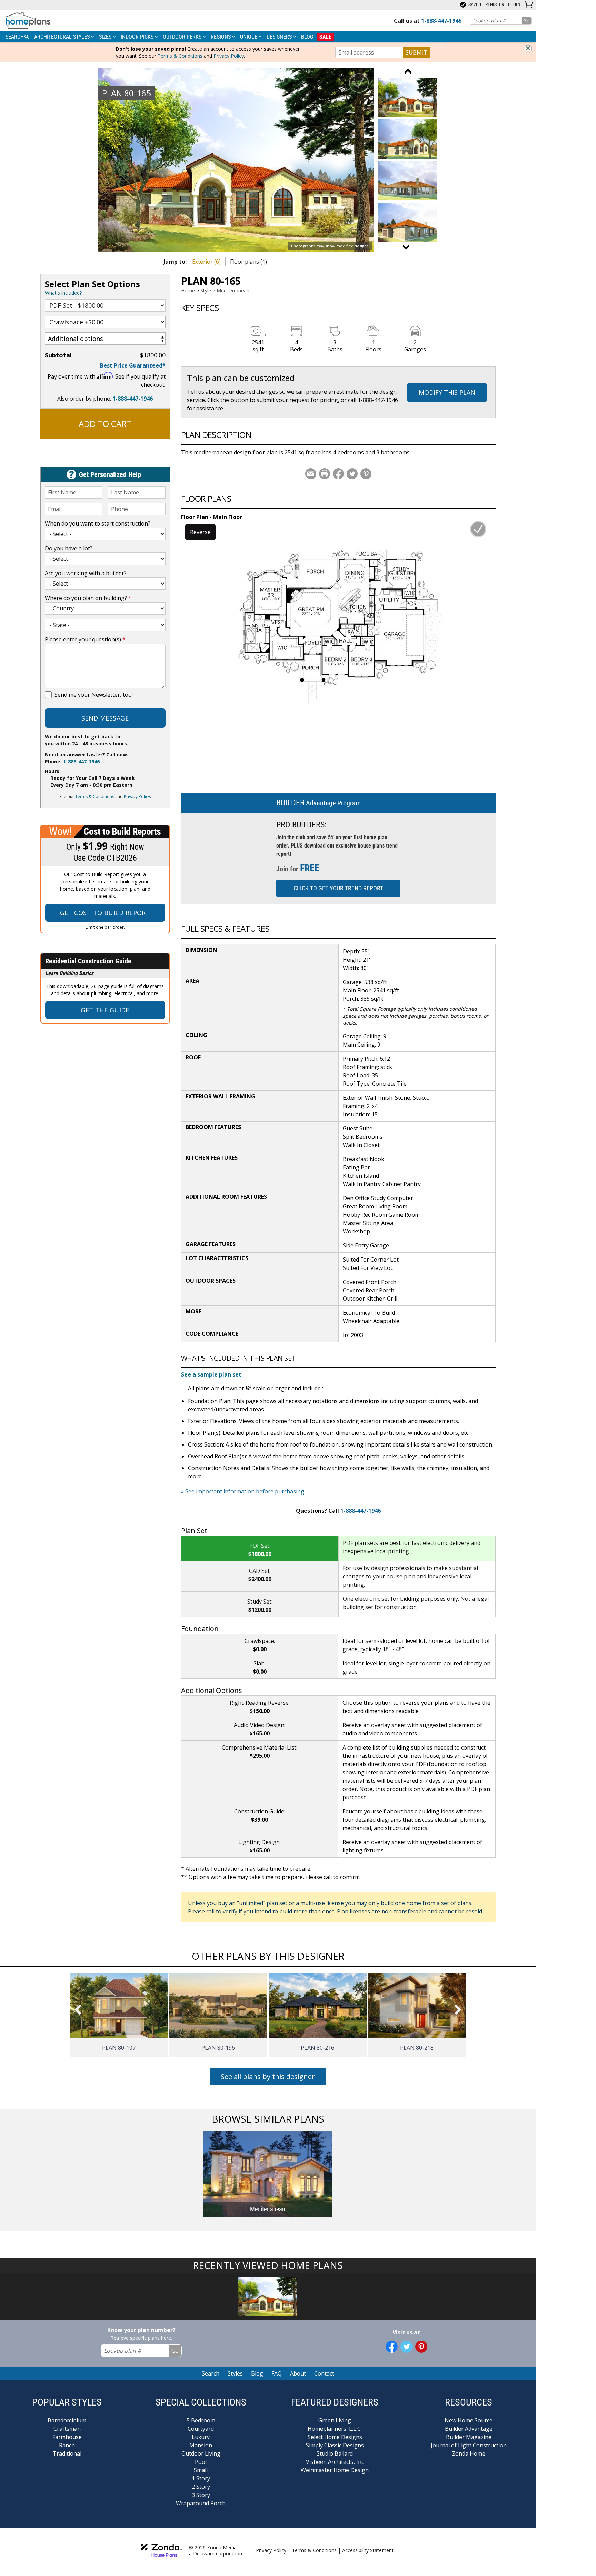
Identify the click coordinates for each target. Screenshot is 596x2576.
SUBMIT (416, 52)
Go (527, 21)
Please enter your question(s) (85, 639)
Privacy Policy (229, 56)
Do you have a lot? (69, 548)
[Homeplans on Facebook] (392, 2347)
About (298, 2373)
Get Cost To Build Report (105, 913)
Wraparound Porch (201, 2503)
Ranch (67, 2445)
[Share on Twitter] (352, 474)
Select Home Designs (335, 2437)
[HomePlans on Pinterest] (421, 2347)
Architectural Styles (63, 37)
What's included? (63, 293)
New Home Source (469, 2420)
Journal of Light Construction (469, 2445)
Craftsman (67, 2429)
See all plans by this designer (268, 2077)
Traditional (67, 2453)
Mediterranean (233, 290)
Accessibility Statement (368, 2550)
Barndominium (67, 2420)
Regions (221, 37)
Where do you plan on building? (88, 598)
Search (211, 2373)
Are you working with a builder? (86, 573)
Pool (201, 2462)
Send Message (105, 718)
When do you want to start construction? (98, 523)
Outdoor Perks (183, 37)
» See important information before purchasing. (243, 1491)
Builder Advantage (469, 2429)
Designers (280, 37)
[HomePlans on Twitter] (406, 2347)
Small (201, 2470)
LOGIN (514, 4)
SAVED (474, 4)
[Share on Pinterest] (366, 474)
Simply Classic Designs (335, 2445)
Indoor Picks (138, 37)
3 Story (201, 2495)
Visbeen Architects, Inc (335, 2462)
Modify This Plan (447, 392)
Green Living (335, 2420)
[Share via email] (311, 474)
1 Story (201, 2478)
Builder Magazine (469, 2437)
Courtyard (201, 2429)
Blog (307, 37)
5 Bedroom (201, 2420)
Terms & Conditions (180, 56)
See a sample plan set (211, 1374)
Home (188, 290)
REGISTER (495, 4)
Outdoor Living (201, 2453)
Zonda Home (469, 2453)
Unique (249, 37)
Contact (324, 2373)
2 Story (201, 2487)
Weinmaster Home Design (335, 2470)
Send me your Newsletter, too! (94, 695)
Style (206, 290)
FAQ (277, 2373)
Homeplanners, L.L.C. (335, 2429)
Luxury (201, 2437)
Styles (235, 2373)
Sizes (106, 37)
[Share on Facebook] (338, 474)
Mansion (201, 2445)
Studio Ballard (335, 2453)
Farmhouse (67, 2437)
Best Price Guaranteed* (133, 365)
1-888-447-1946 (133, 399)
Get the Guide (105, 1010)
